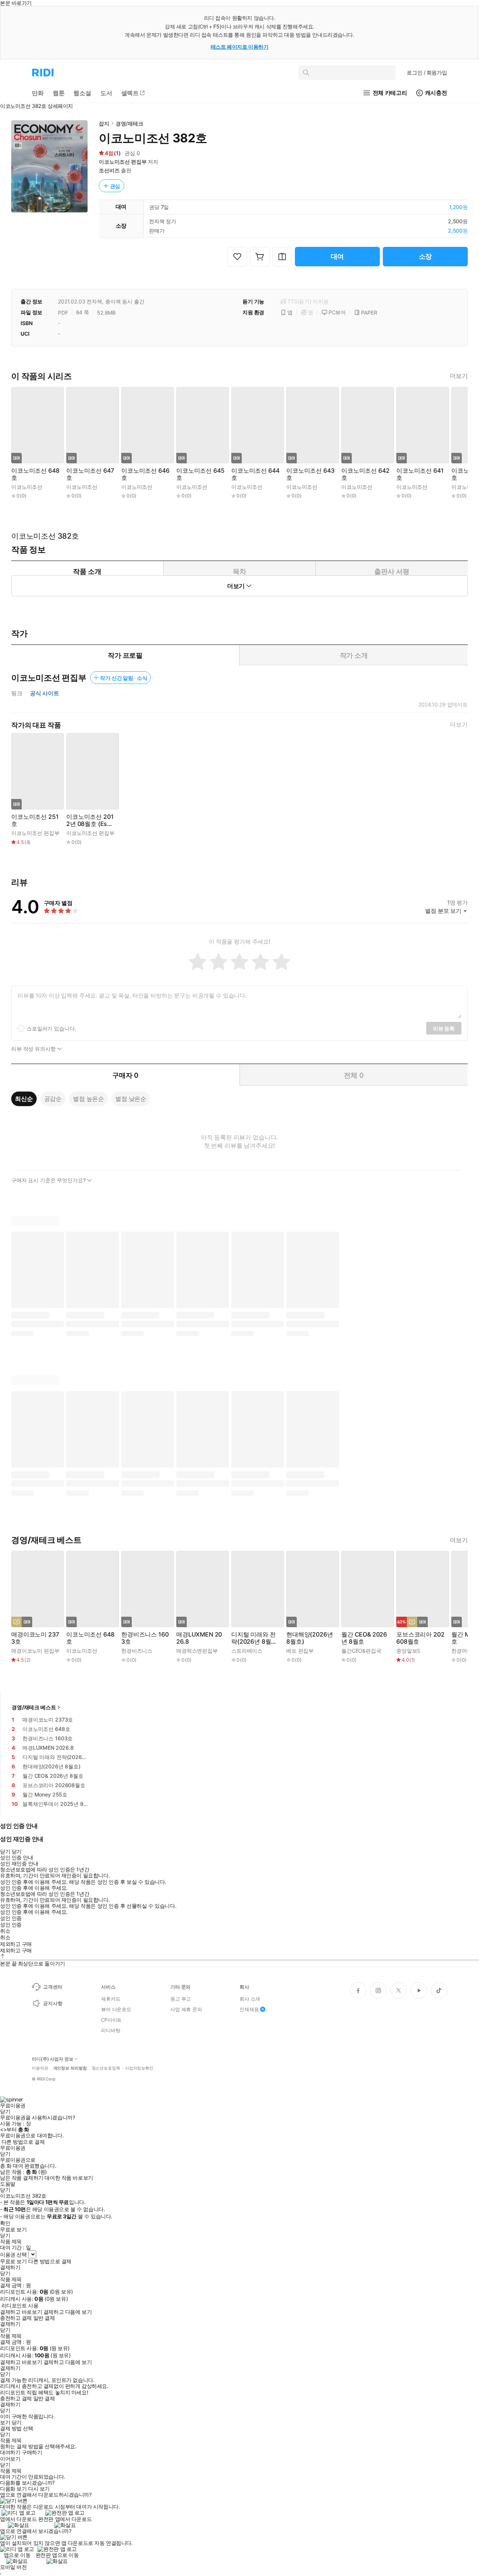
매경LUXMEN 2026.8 (199, 1638)
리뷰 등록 (444, 1028)
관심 (115, 186)
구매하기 (32, 2452)
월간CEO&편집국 (361, 1651)
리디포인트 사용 (20, 2305)
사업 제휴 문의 (186, 2009)
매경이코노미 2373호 (35, 1638)
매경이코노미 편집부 (35, 1651)
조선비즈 (109, 170)
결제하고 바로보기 (21, 2312)
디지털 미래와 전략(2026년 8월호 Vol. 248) (254, 1638)
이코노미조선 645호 (200, 474)
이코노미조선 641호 (420, 474)
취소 (5, 1931)
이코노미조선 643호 (310, 474)
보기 (5, 2422)
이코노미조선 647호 (90, 474)
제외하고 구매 (16, 1944)
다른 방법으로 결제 (23, 2142)
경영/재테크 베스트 (34, 1707)
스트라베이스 (247, 1651)
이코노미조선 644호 (255, 474)
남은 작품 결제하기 (22, 2178)
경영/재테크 (129, 123)
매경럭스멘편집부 (197, 1651)
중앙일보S (408, 1651)
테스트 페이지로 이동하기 (240, 47)
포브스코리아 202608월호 (420, 1638)
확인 (5, 2223)
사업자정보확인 (139, 2068)
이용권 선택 (13, 2254)
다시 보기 (39, 2489)
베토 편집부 (300, 1651)
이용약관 (40, 2068)
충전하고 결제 (16, 2318)
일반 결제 (44, 2318)
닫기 (17, 2422)
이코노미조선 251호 (35, 820)
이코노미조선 (27, 487)
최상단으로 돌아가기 (42, 1963)
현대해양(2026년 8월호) (309, 1638)
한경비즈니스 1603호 (145, 1638)
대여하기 (10, 2452)
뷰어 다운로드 (116, 2009)
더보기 (459, 376)
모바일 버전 (13, 2567)
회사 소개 (250, 1999)
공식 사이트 (45, 693)
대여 (338, 256)
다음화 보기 (13, 2489)
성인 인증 (11, 1918)
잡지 (104, 123)
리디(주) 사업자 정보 (53, 2059)
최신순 (24, 1099)
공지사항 (53, 2003)
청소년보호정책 (106, 2068)
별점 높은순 (89, 1099)
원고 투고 (181, 1999)
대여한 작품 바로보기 (69, 2178)
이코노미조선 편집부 (123, 162)
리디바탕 (111, 2030)
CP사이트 (111, 2020)
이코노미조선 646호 (145, 474)
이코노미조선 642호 (365, 474)
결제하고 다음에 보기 (68, 2312)
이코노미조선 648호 (35, 474)
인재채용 (249, 2009)
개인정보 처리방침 (70, 2068)
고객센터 (53, 1987)
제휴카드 (111, 1999)
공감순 (53, 1099)
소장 (425, 256)
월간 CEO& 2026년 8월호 (364, 1638)
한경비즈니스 (137, 1651)
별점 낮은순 (131, 1099)
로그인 (427, 72)
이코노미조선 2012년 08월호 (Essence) (90, 820)
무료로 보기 (13, 2261)
